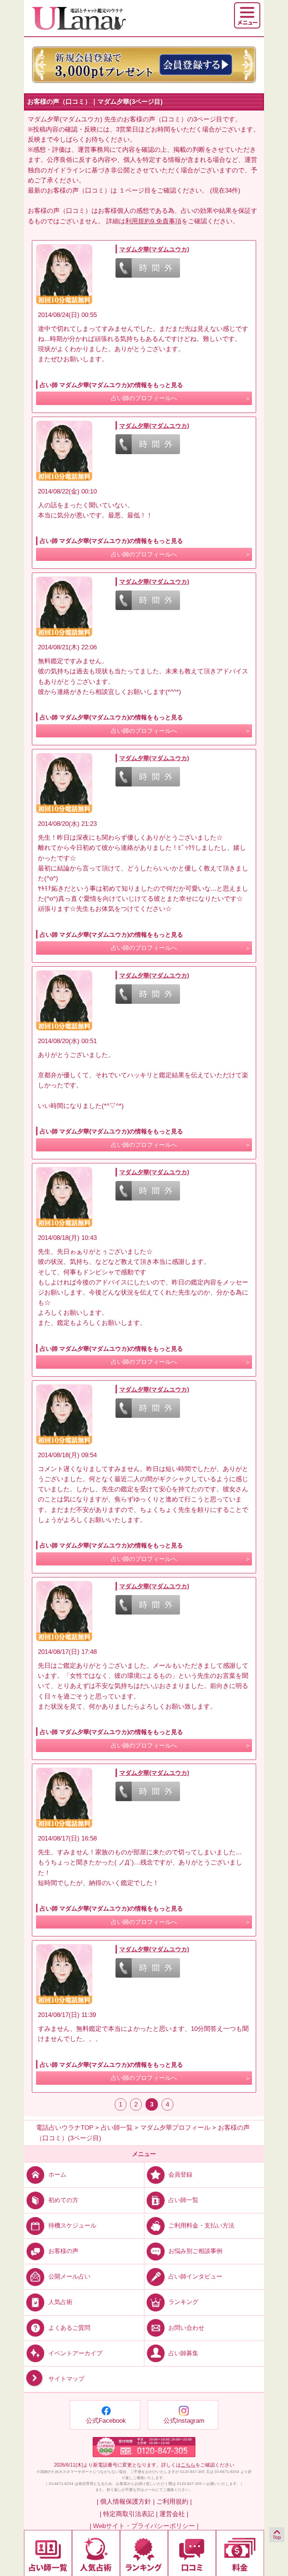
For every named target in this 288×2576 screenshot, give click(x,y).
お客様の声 (63, 2251)
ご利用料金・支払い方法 (201, 2225)
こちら (188, 2465)
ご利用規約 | (174, 2502)
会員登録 (180, 2175)
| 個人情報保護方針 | (126, 2502)
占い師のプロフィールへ (144, 398)
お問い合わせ (186, 2327)
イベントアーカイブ (75, 2353)
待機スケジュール (72, 2225)
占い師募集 (183, 2353)
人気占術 (60, 2302)
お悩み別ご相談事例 (195, 2251)
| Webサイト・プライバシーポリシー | (144, 2526)
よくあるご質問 (69, 2327)
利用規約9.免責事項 (153, 221)
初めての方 (63, 2200)
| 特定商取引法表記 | (129, 2514)
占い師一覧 (183, 2200)
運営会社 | (174, 2514)
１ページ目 (135, 191)
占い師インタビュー (195, 2276)
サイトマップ (66, 2379)
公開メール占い (69, 2276)
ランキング (183, 2302)
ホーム (57, 2175)
